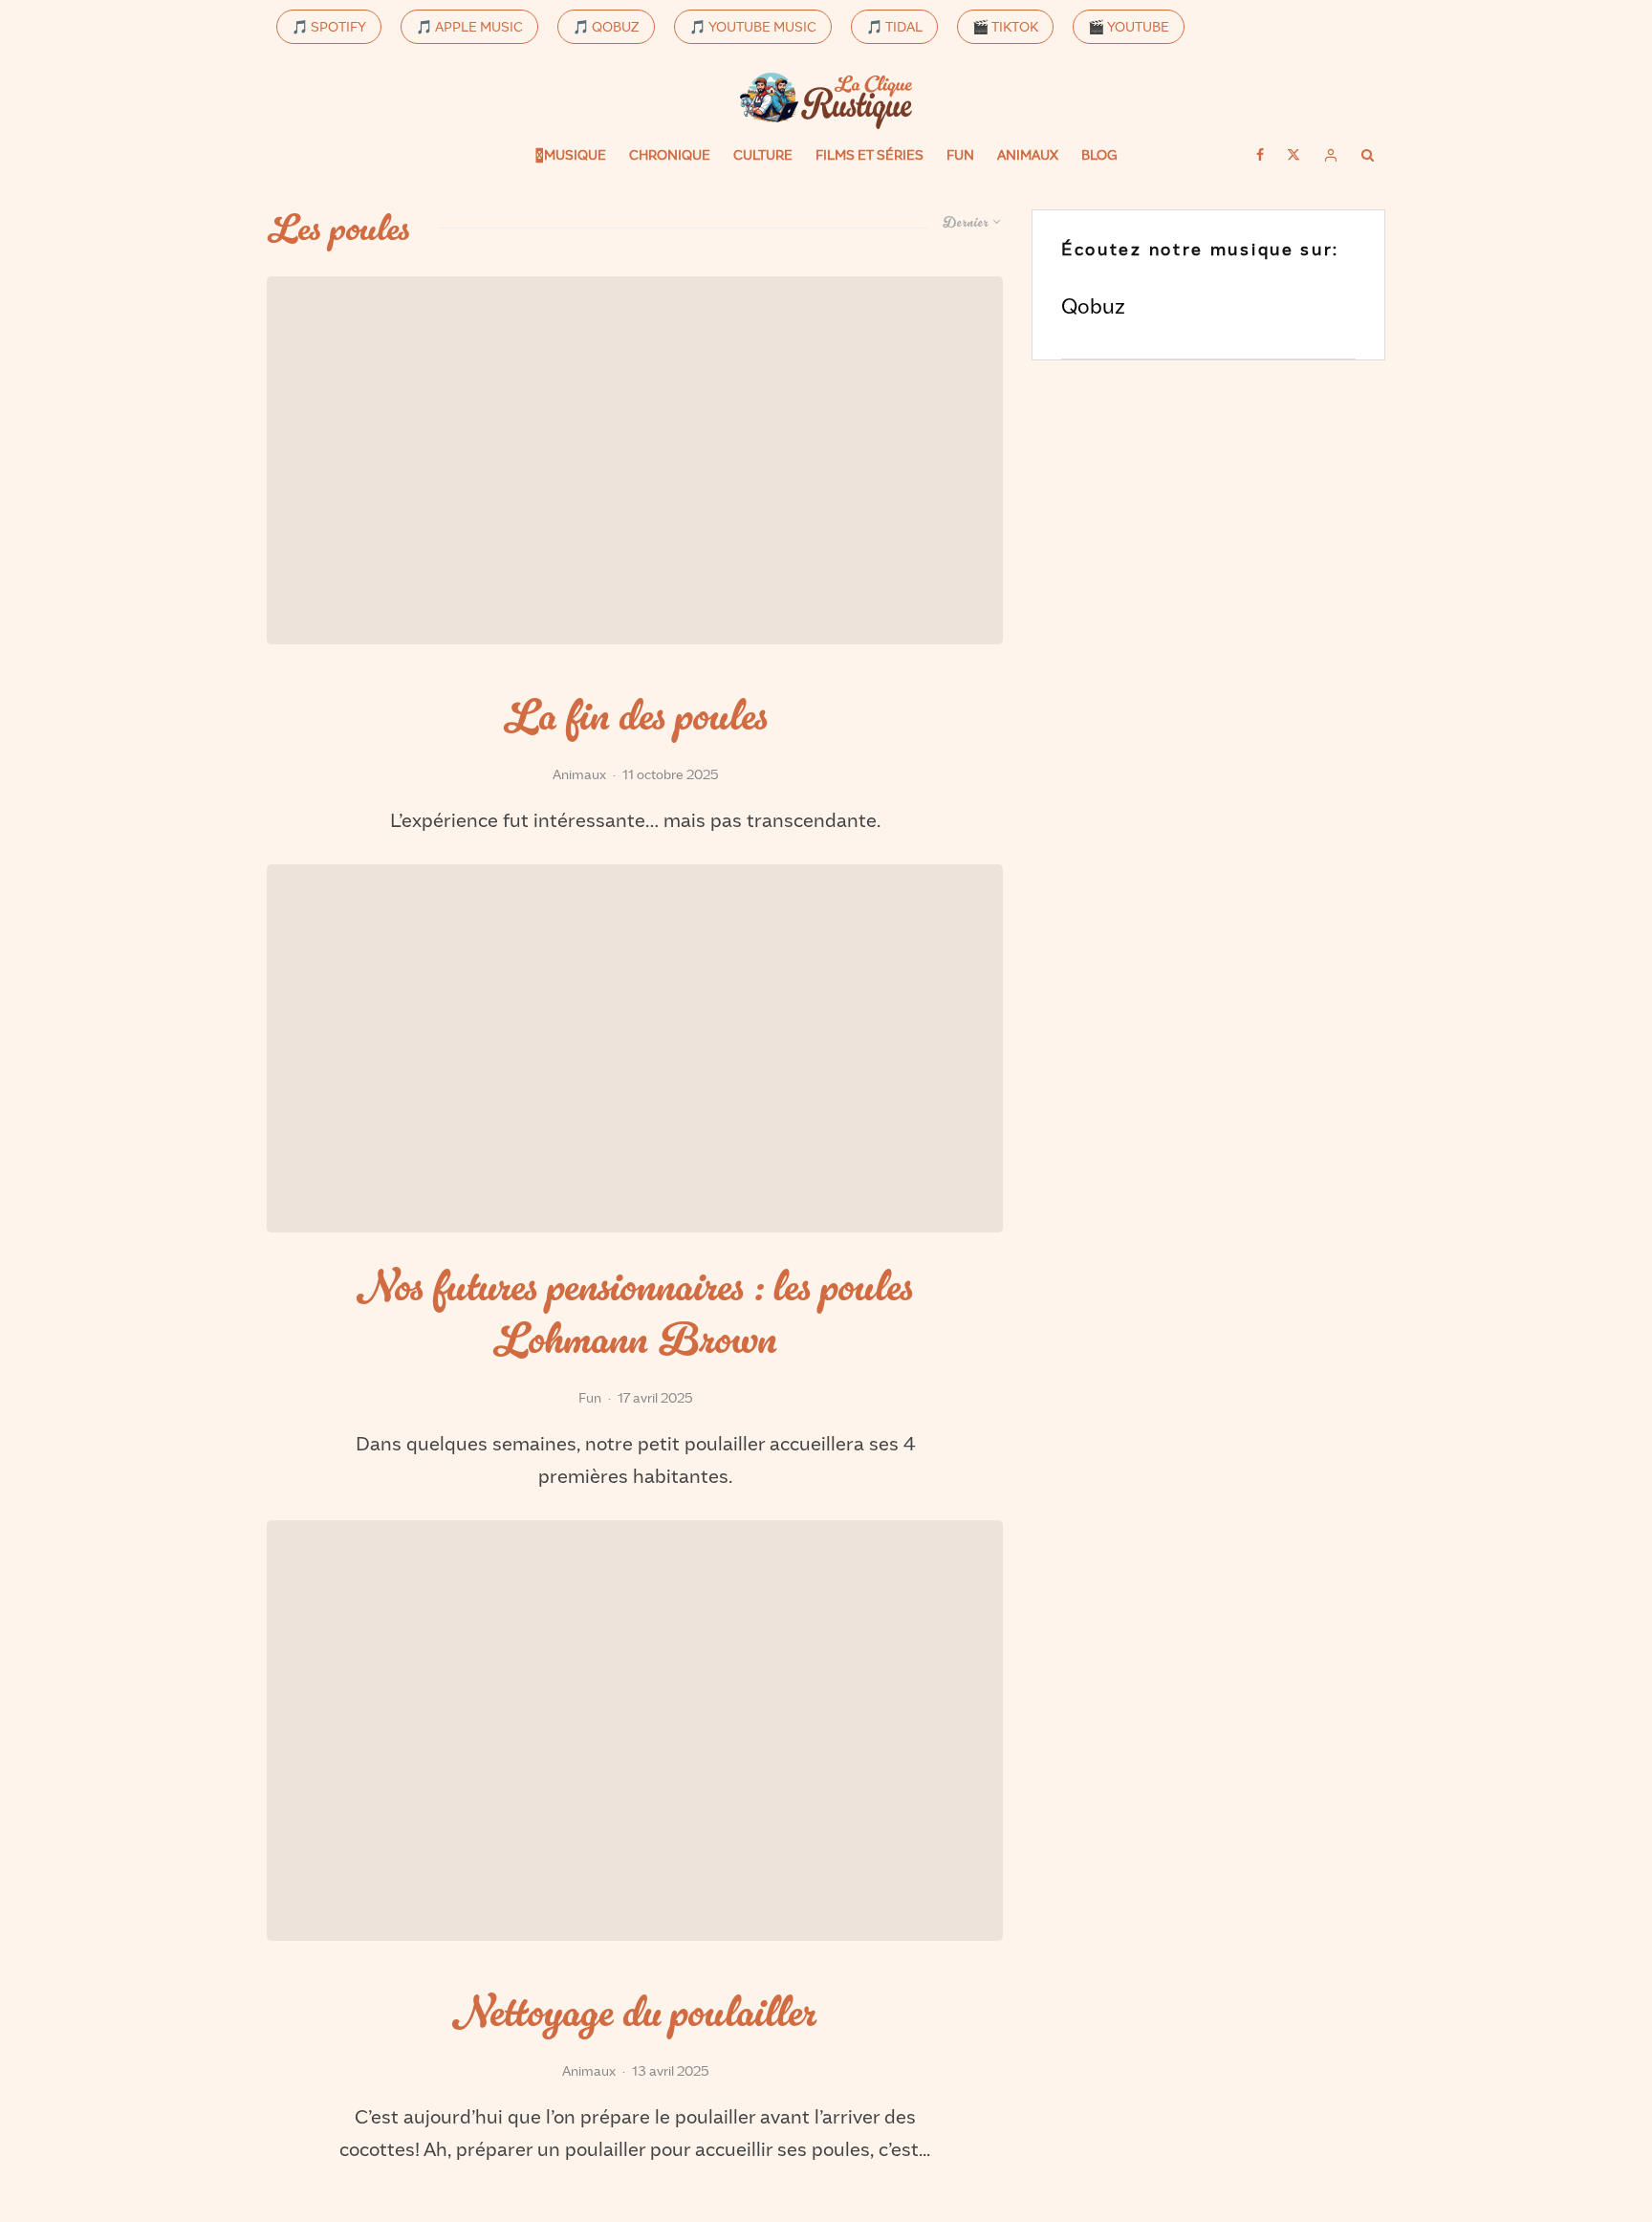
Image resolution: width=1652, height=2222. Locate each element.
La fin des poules (635, 717)
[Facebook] (1260, 155)
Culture (763, 154)
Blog (1099, 154)
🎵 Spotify (329, 26)
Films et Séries (869, 154)
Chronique (670, 154)
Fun (960, 154)
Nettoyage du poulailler (635, 2013)
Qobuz (1093, 305)
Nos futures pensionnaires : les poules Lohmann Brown (635, 1314)
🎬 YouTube (1129, 26)
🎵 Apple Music (469, 26)
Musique (575, 154)
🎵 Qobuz (606, 26)
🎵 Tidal (894, 26)
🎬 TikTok (1005, 26)
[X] (1293, 155)
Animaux (1028, 154)
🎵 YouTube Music (753, 26)
